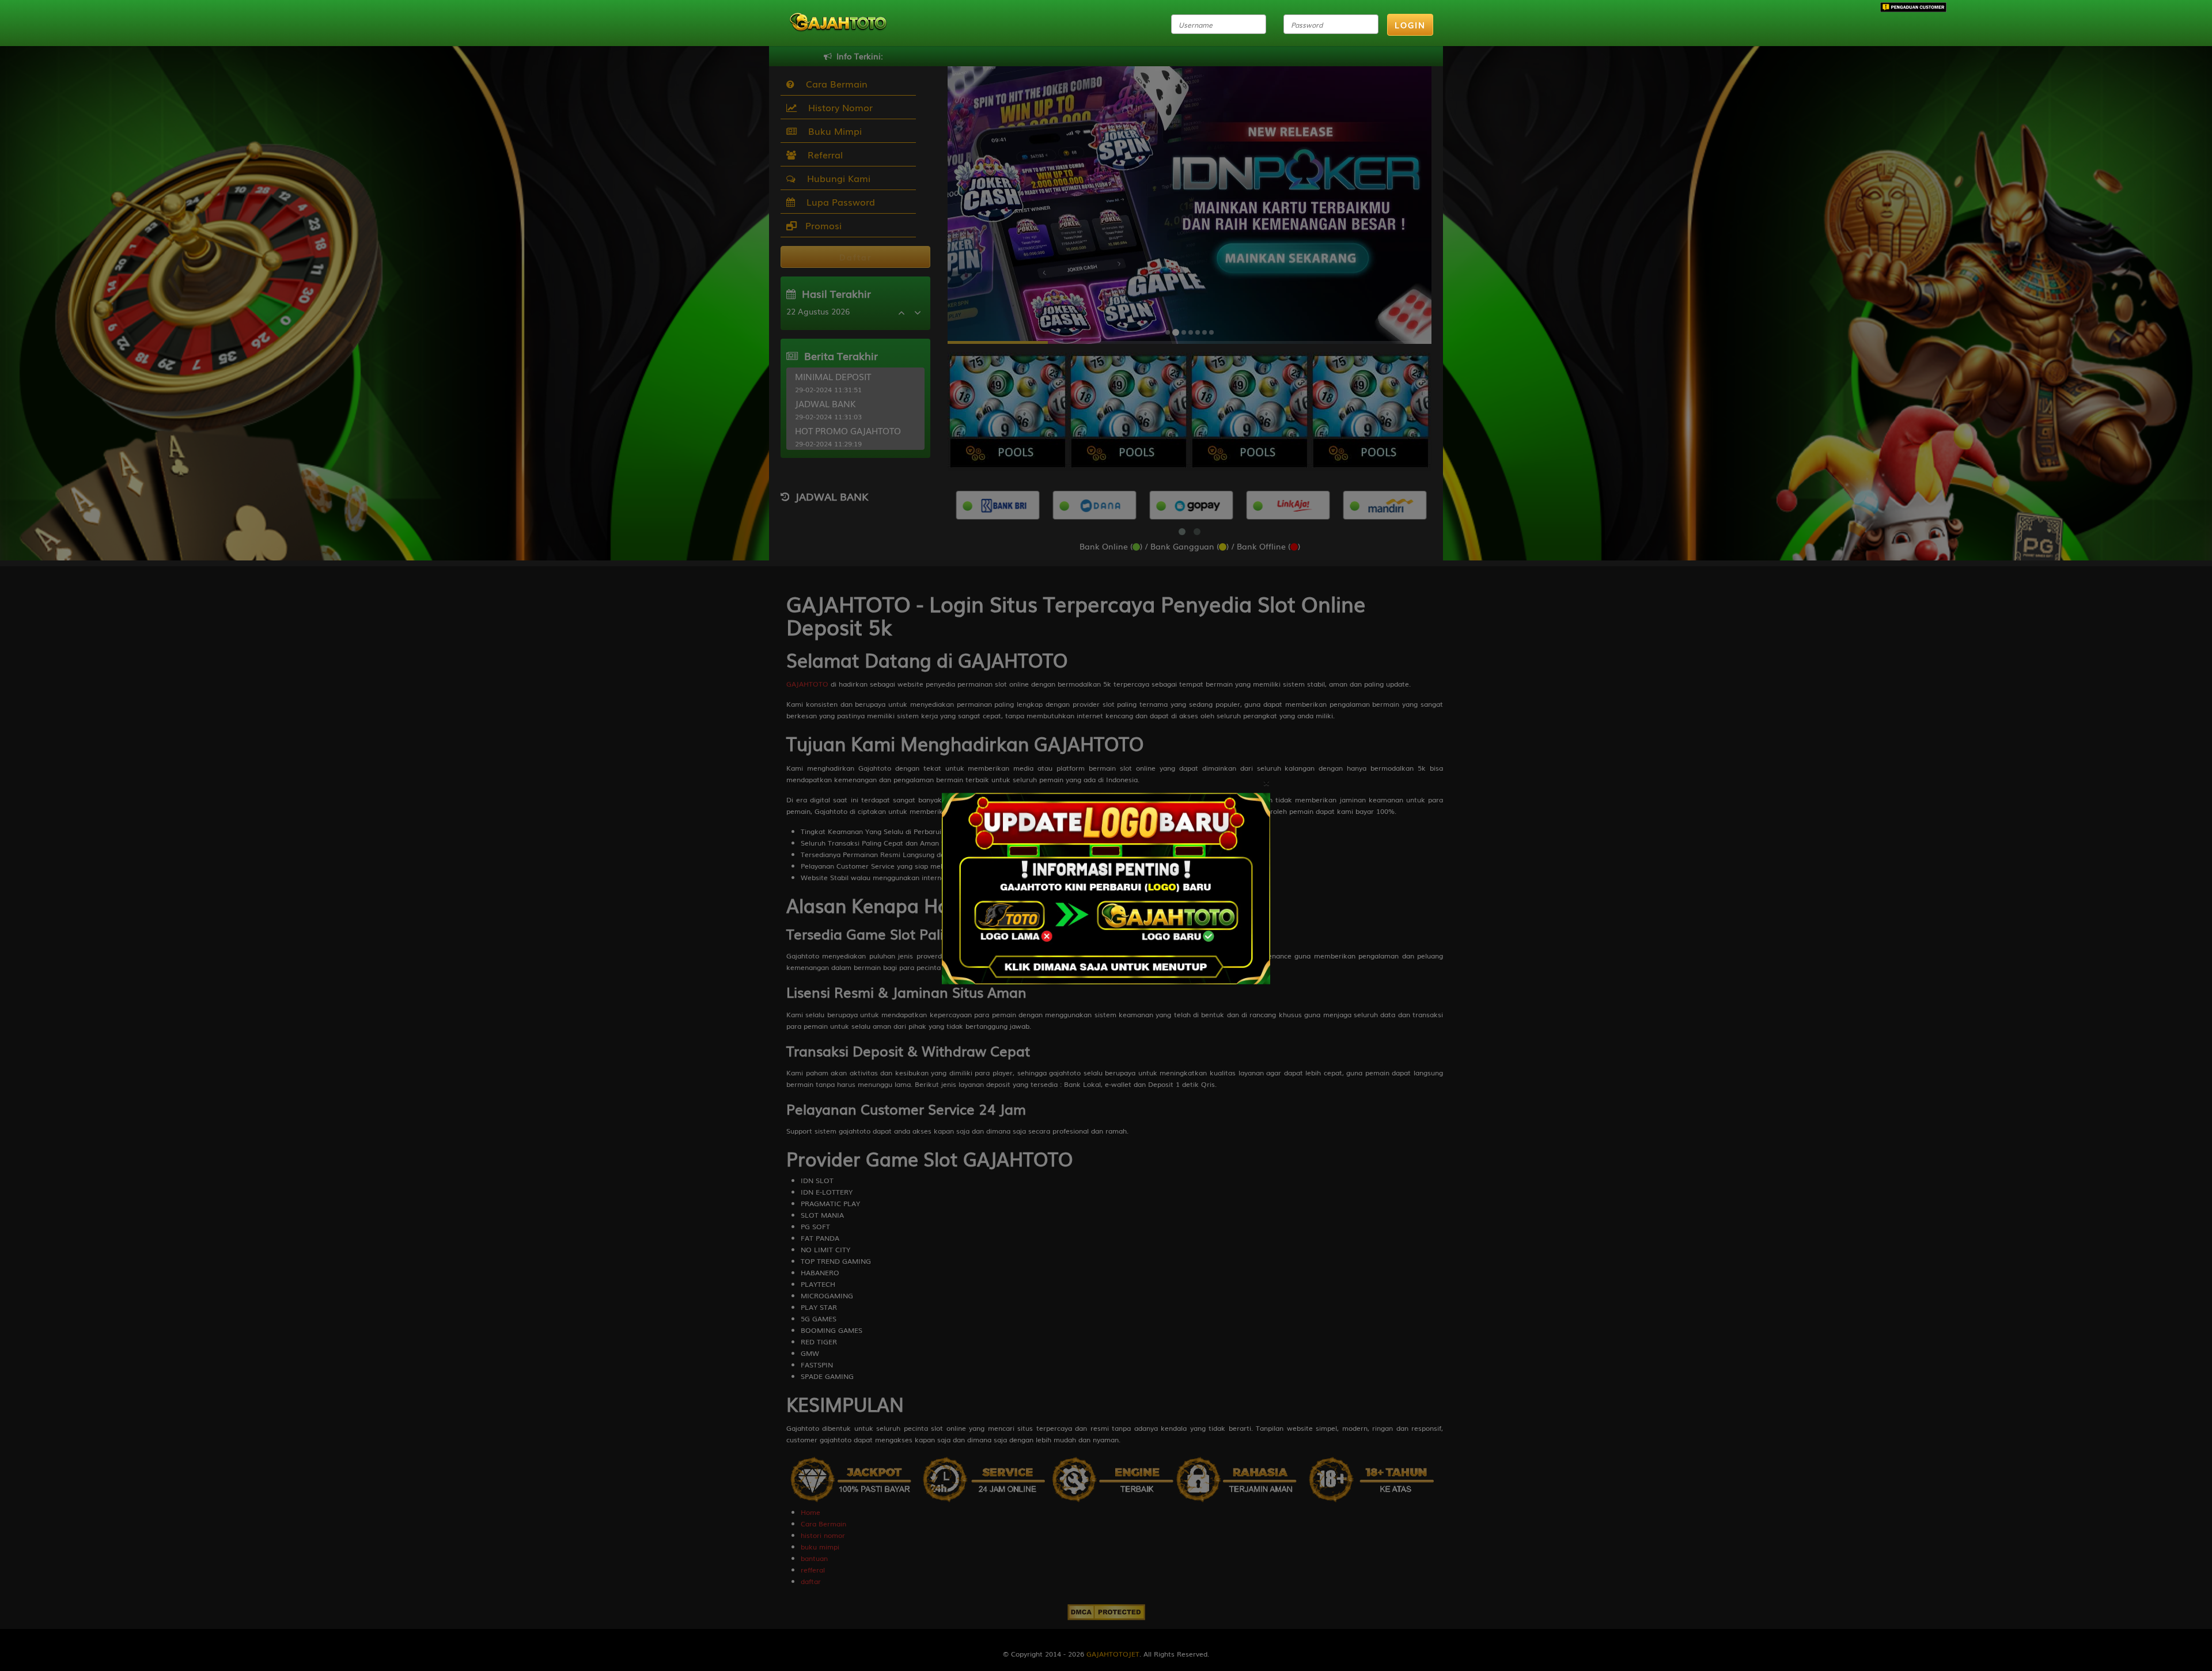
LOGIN (1410, 25)
